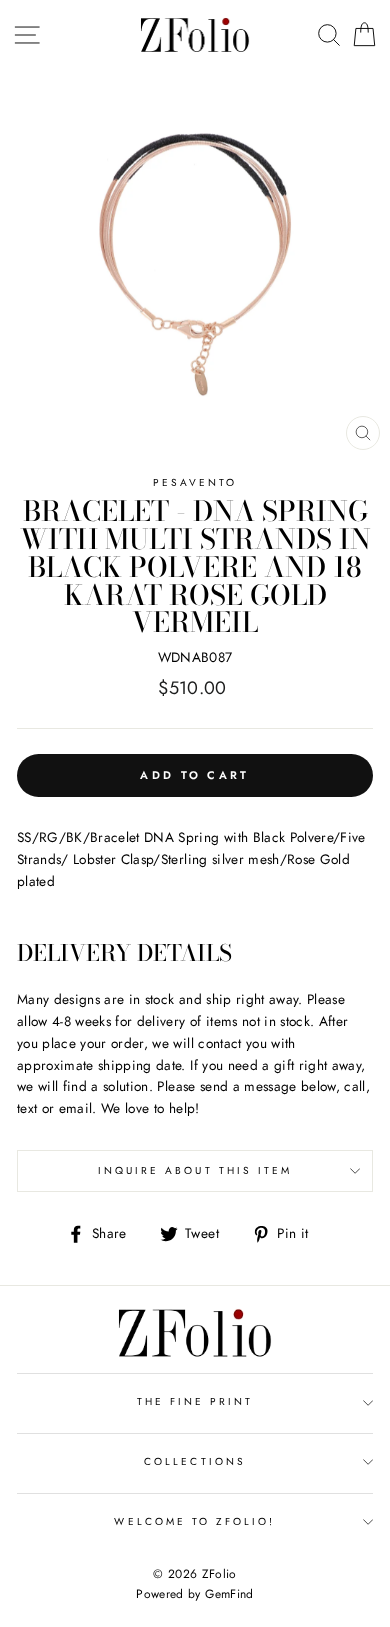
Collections (195, 1461)
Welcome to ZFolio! (194, 1521)
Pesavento (195, 482)
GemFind (229, 1594)
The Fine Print (195, 1401)
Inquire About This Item (195, 1170)
